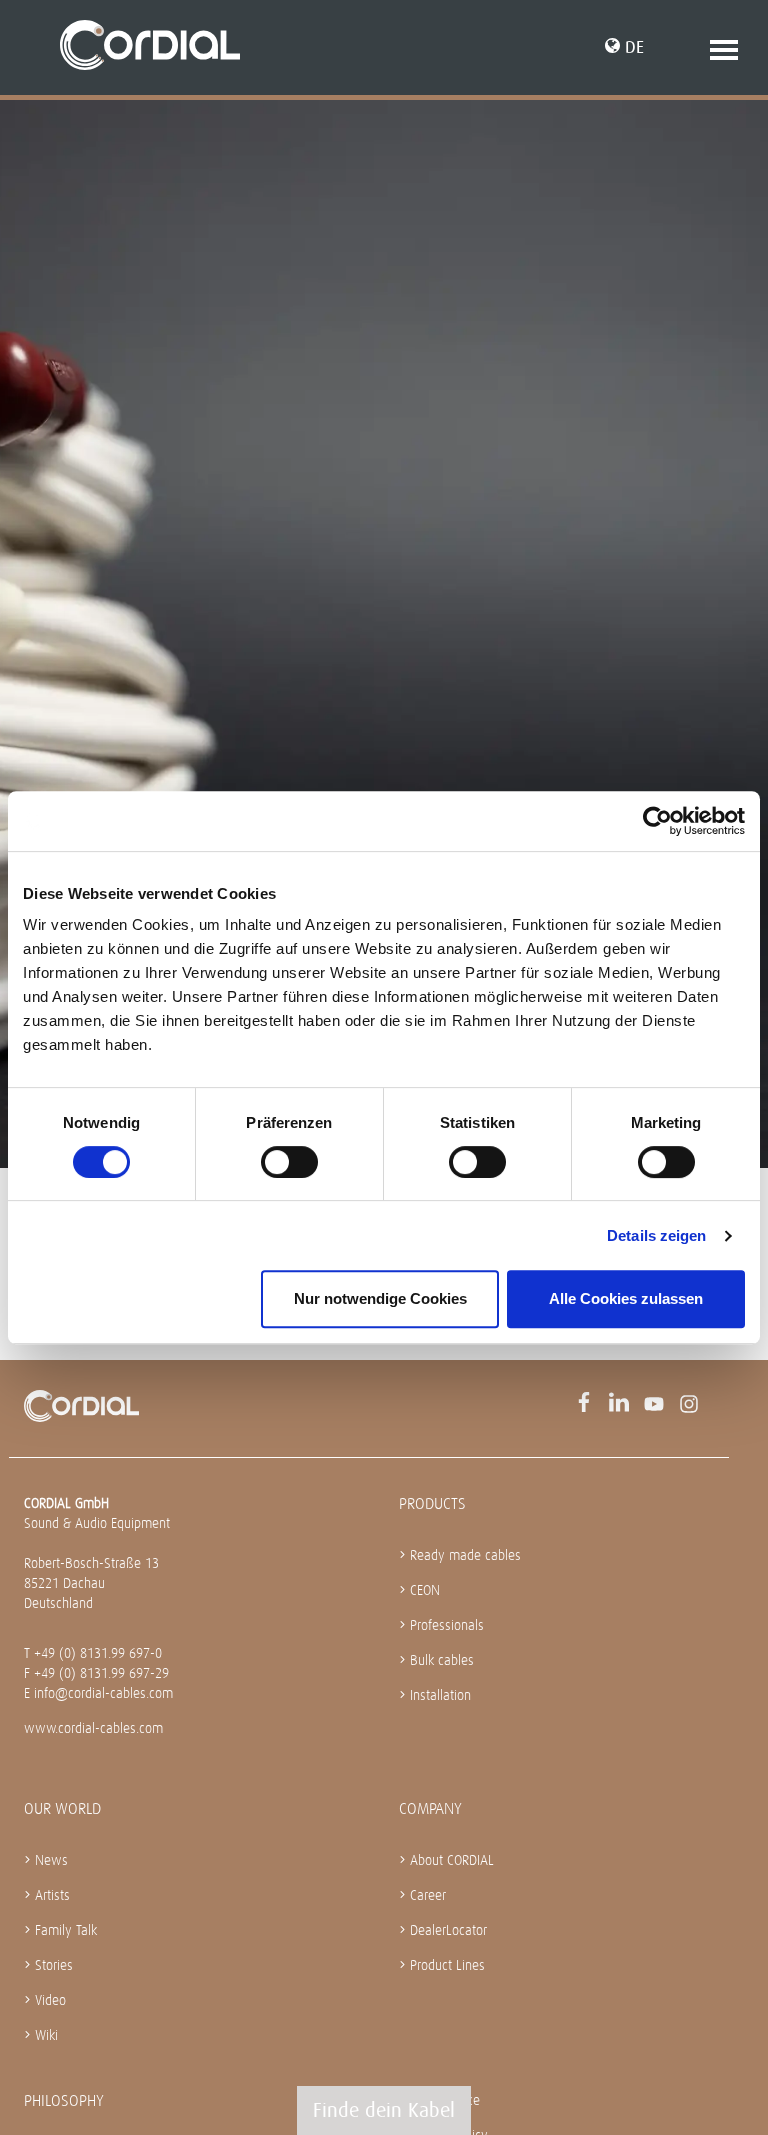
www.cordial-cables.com (93, 1728)
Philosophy (64, 2100)
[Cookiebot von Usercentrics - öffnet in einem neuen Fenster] (657, 821)
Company (430, 1808)
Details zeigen (656, 1235)
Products (432, 1503)
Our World (62, 1808)
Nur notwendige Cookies (380, 1298)
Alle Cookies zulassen (626, 1298)
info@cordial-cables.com (103, 1693)
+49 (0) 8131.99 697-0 (98, 1653)
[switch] (289, 1162)
